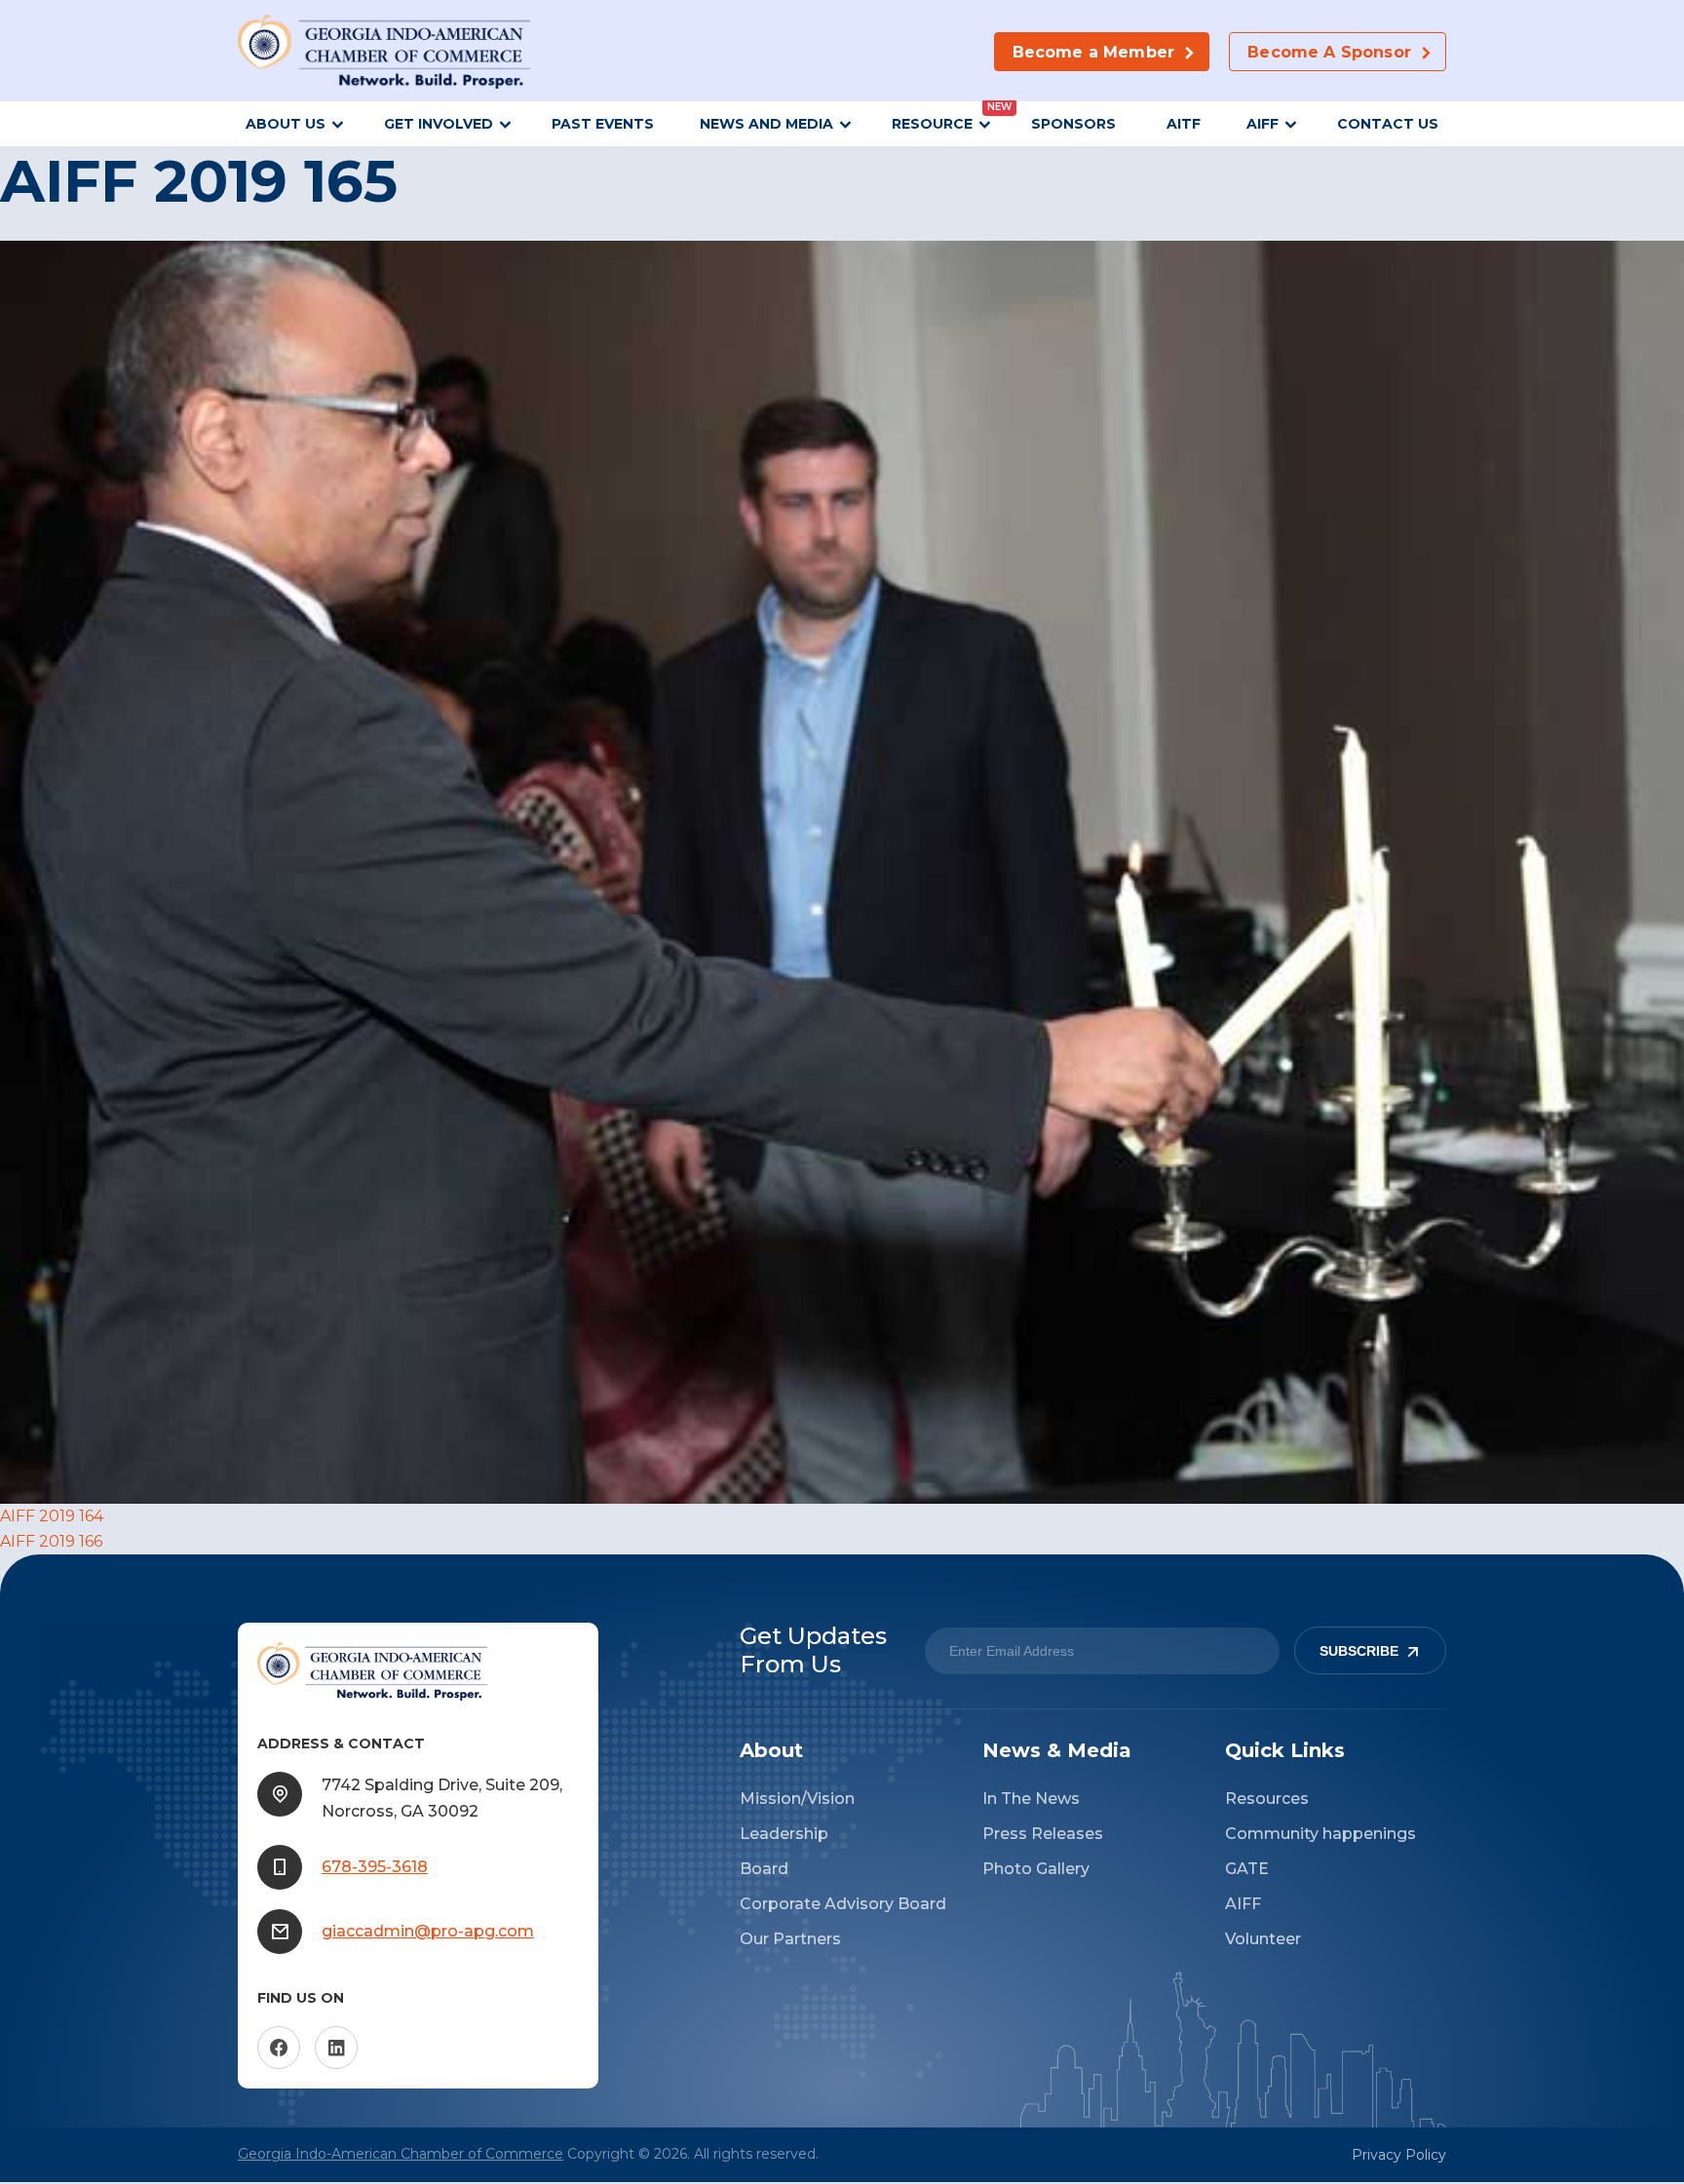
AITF (1184, 124)
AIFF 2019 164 (52, 1516)
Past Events (603, 124)
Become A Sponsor (1329, 52)
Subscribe (1359, 1651)
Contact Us (1388, 124)
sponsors (1075, 124)
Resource (932, 124)
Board (764, 1869)
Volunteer (1263, 1939)
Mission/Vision (797, 1799)
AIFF (1263, 124)
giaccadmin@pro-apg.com (428, 1931)
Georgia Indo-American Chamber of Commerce (401, 2154)
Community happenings (1320, 1834)
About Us (286, 124)
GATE (1247, 1869)
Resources (1267, 1799)
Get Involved (439, 124)
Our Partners (790, 1939)
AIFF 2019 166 (51, 1541)
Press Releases (1043, 1834)
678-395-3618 (375, 1867)
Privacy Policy (1399, 2155)
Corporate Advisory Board (843, 1904)
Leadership (784, 1834)
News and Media (766, 124)
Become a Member (1093, 52)
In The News (1031, 1799)
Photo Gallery (1036, 1869)
